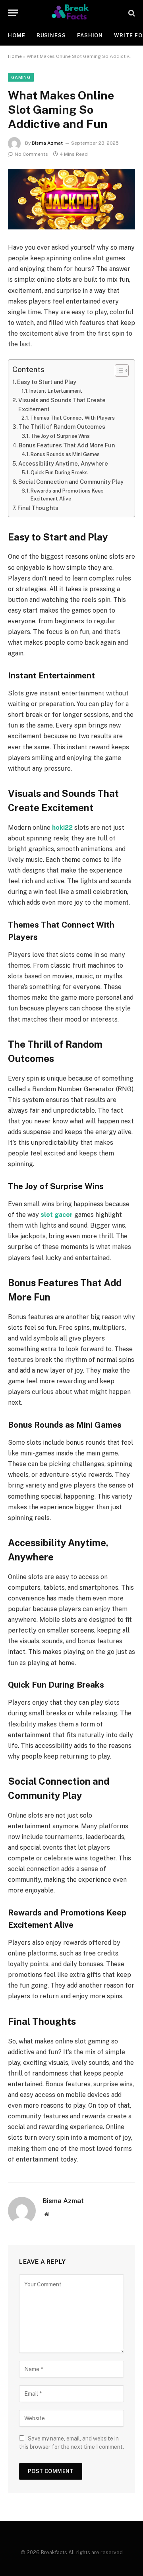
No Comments (31, 154)
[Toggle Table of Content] (118, 370)
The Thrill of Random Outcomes (62, 427)
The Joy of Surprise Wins (60, 436)
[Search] (131, 13)
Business (51, 35)
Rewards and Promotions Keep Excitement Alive (67, 495)
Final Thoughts (38, 508)
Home (17, 35)
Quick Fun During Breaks (59, 473)
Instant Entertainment (56, 391)
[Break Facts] (71, 13)
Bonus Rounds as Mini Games (65, 454)
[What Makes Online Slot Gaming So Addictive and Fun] (71, 199)
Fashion (90, 35)
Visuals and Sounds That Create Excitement (62, 405)
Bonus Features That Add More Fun (67, 445)
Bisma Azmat (47, 143)
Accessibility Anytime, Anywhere (63, 463)
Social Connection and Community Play (71, 482)
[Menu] (13, 13)
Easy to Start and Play (47, 382)
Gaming (21, 77)
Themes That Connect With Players (72, 418)
